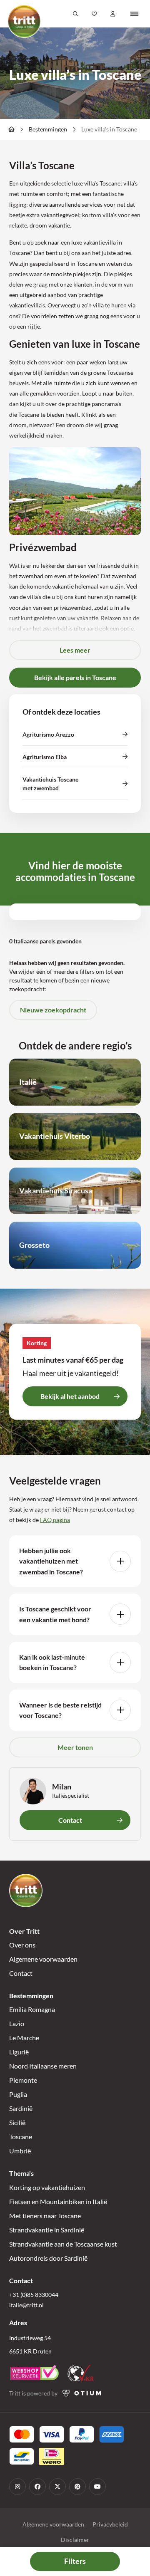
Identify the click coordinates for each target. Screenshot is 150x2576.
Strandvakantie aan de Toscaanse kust (63, 2244)
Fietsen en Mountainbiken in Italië (58, 2201)
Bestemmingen (48, 129)
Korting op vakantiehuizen (47, 2187)
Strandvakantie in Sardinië (47, 2230)
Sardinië (21, 2108)
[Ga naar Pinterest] (77, 2487)
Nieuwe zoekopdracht (53, 1010)
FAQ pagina (55, 1520)
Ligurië (19, 2052)
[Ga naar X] (57, 2487)
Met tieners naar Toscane (45, 2216)
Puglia (18, 2094)
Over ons (22, 1945)
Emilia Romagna (32, 2009)
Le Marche (24, 2038)
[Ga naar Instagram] (17, 2487)
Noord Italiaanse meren (43, 2066)
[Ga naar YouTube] (97, 2487)
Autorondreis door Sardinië (48, 2258)
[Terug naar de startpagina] (24, 21)
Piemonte (23, 2080)
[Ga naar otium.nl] (82, 2393)
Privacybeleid (110, 2524)
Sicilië (17, 2122)
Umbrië (20, 2151)
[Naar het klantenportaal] (113, 14)
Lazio (17, 2023)
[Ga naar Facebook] (37, 2487)
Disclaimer (75, 2540)
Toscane (21, 2137)
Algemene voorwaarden (43, 1959)
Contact (21, 1973)
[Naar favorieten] (94, 14)
